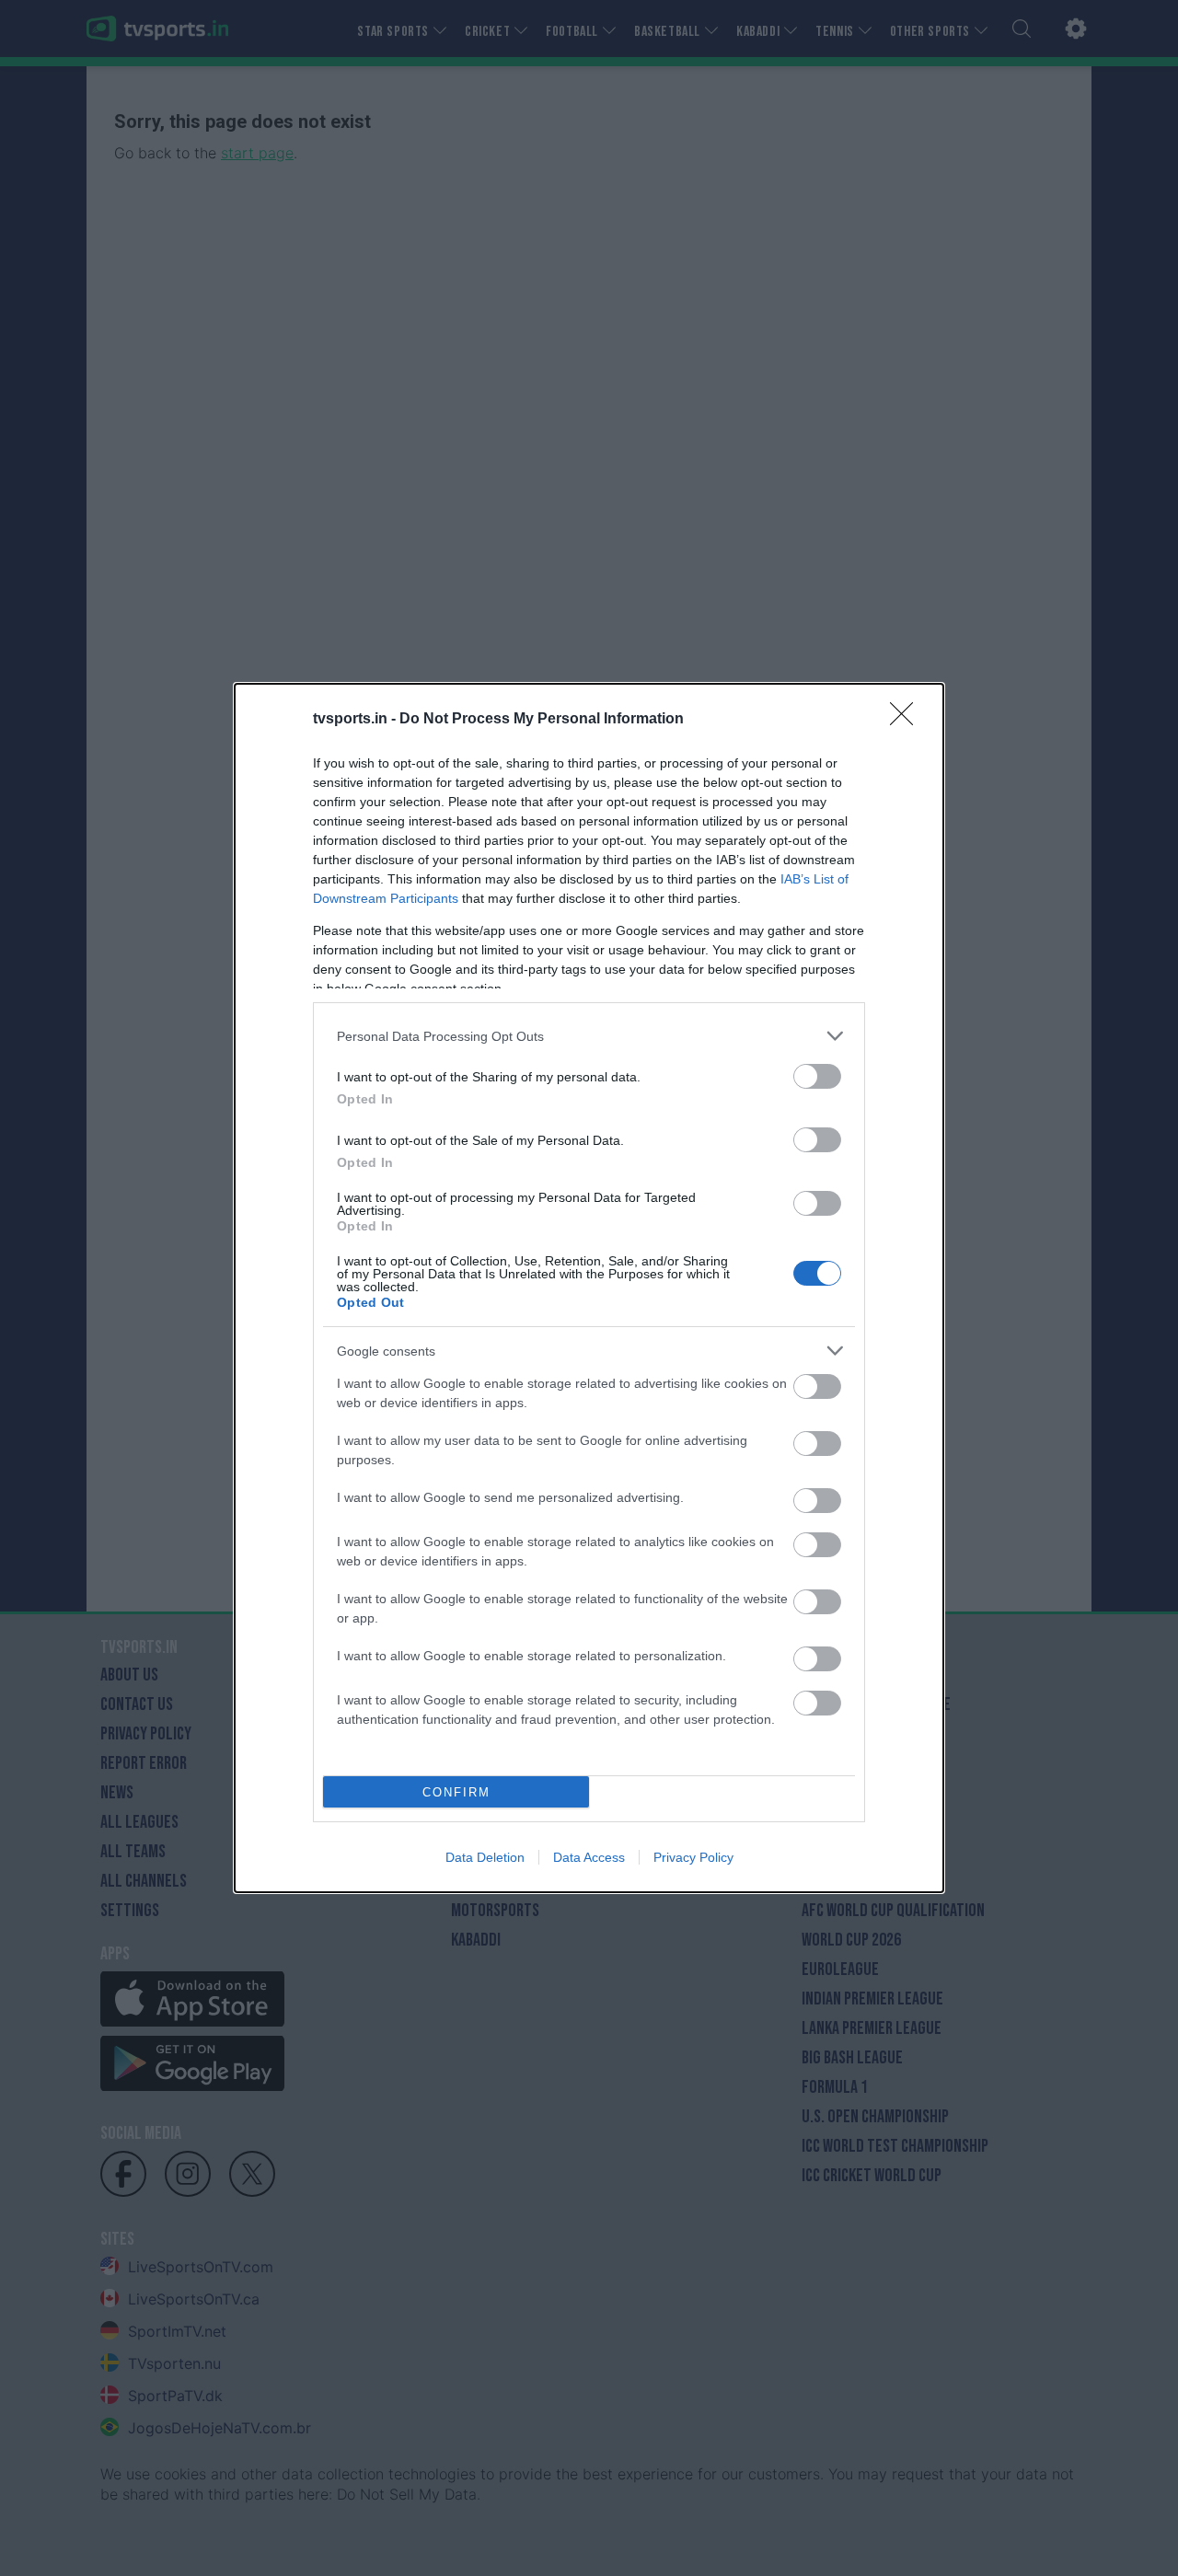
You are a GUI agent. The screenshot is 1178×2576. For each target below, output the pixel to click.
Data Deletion (485, 1857)
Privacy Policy (693, 1857)
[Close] (907, 720)
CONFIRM (456, 1792)
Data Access (589, 1857)
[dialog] (589, 1288)
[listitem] (589, 1036)
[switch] (817, 1076)
